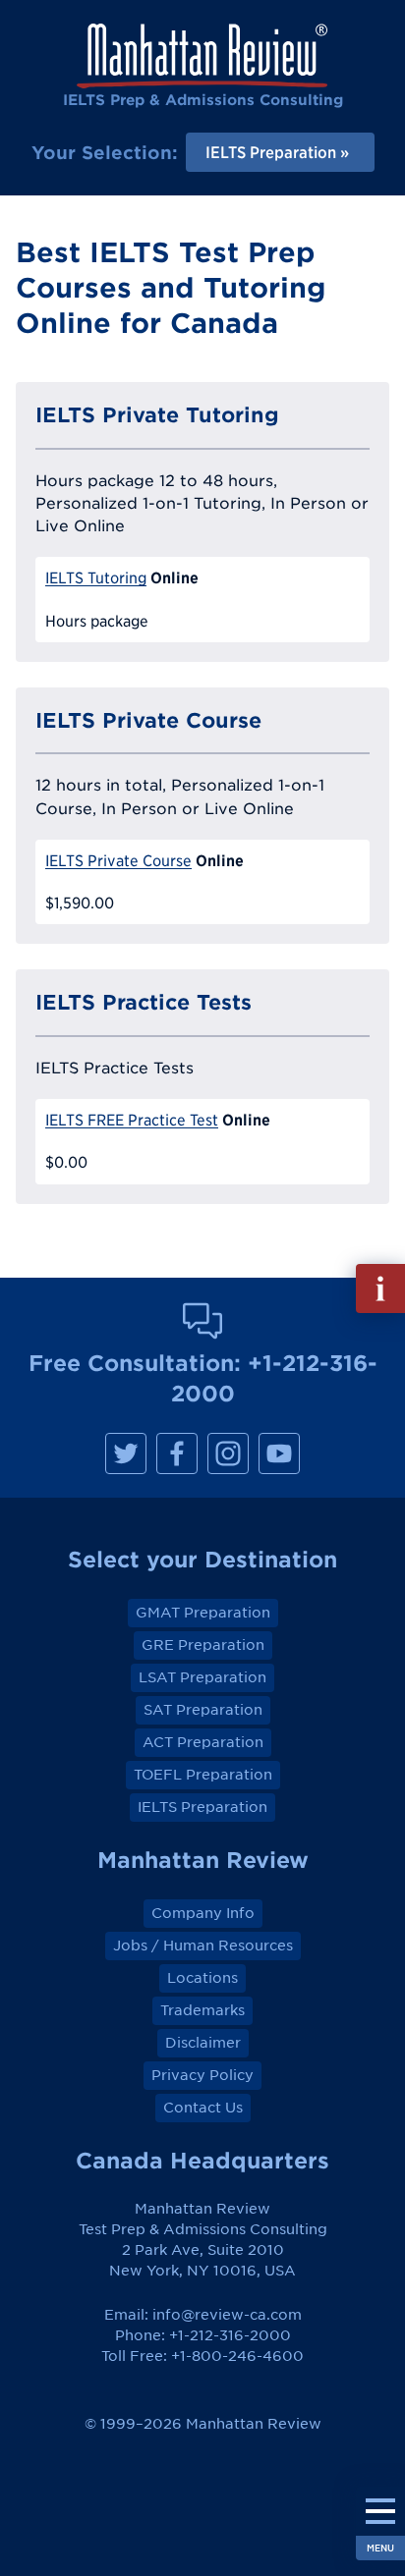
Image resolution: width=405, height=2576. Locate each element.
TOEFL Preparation (203, 1775)
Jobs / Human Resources (203, 1946)
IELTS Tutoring (96, 578)
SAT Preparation (203, 1710)
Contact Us (203, 2108)
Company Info (203, 1913)
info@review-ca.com (227, 2315)
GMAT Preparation (203, 1613)
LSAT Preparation (202, 1677)
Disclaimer (203, 2043)
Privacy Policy (202, 2075)
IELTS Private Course (118, 861)
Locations (202, 1978)
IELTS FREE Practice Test (132, 1120)
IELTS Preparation (202, 1807)
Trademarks (202, 2010)
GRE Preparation (203, 1645)
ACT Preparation (203, 1742)
